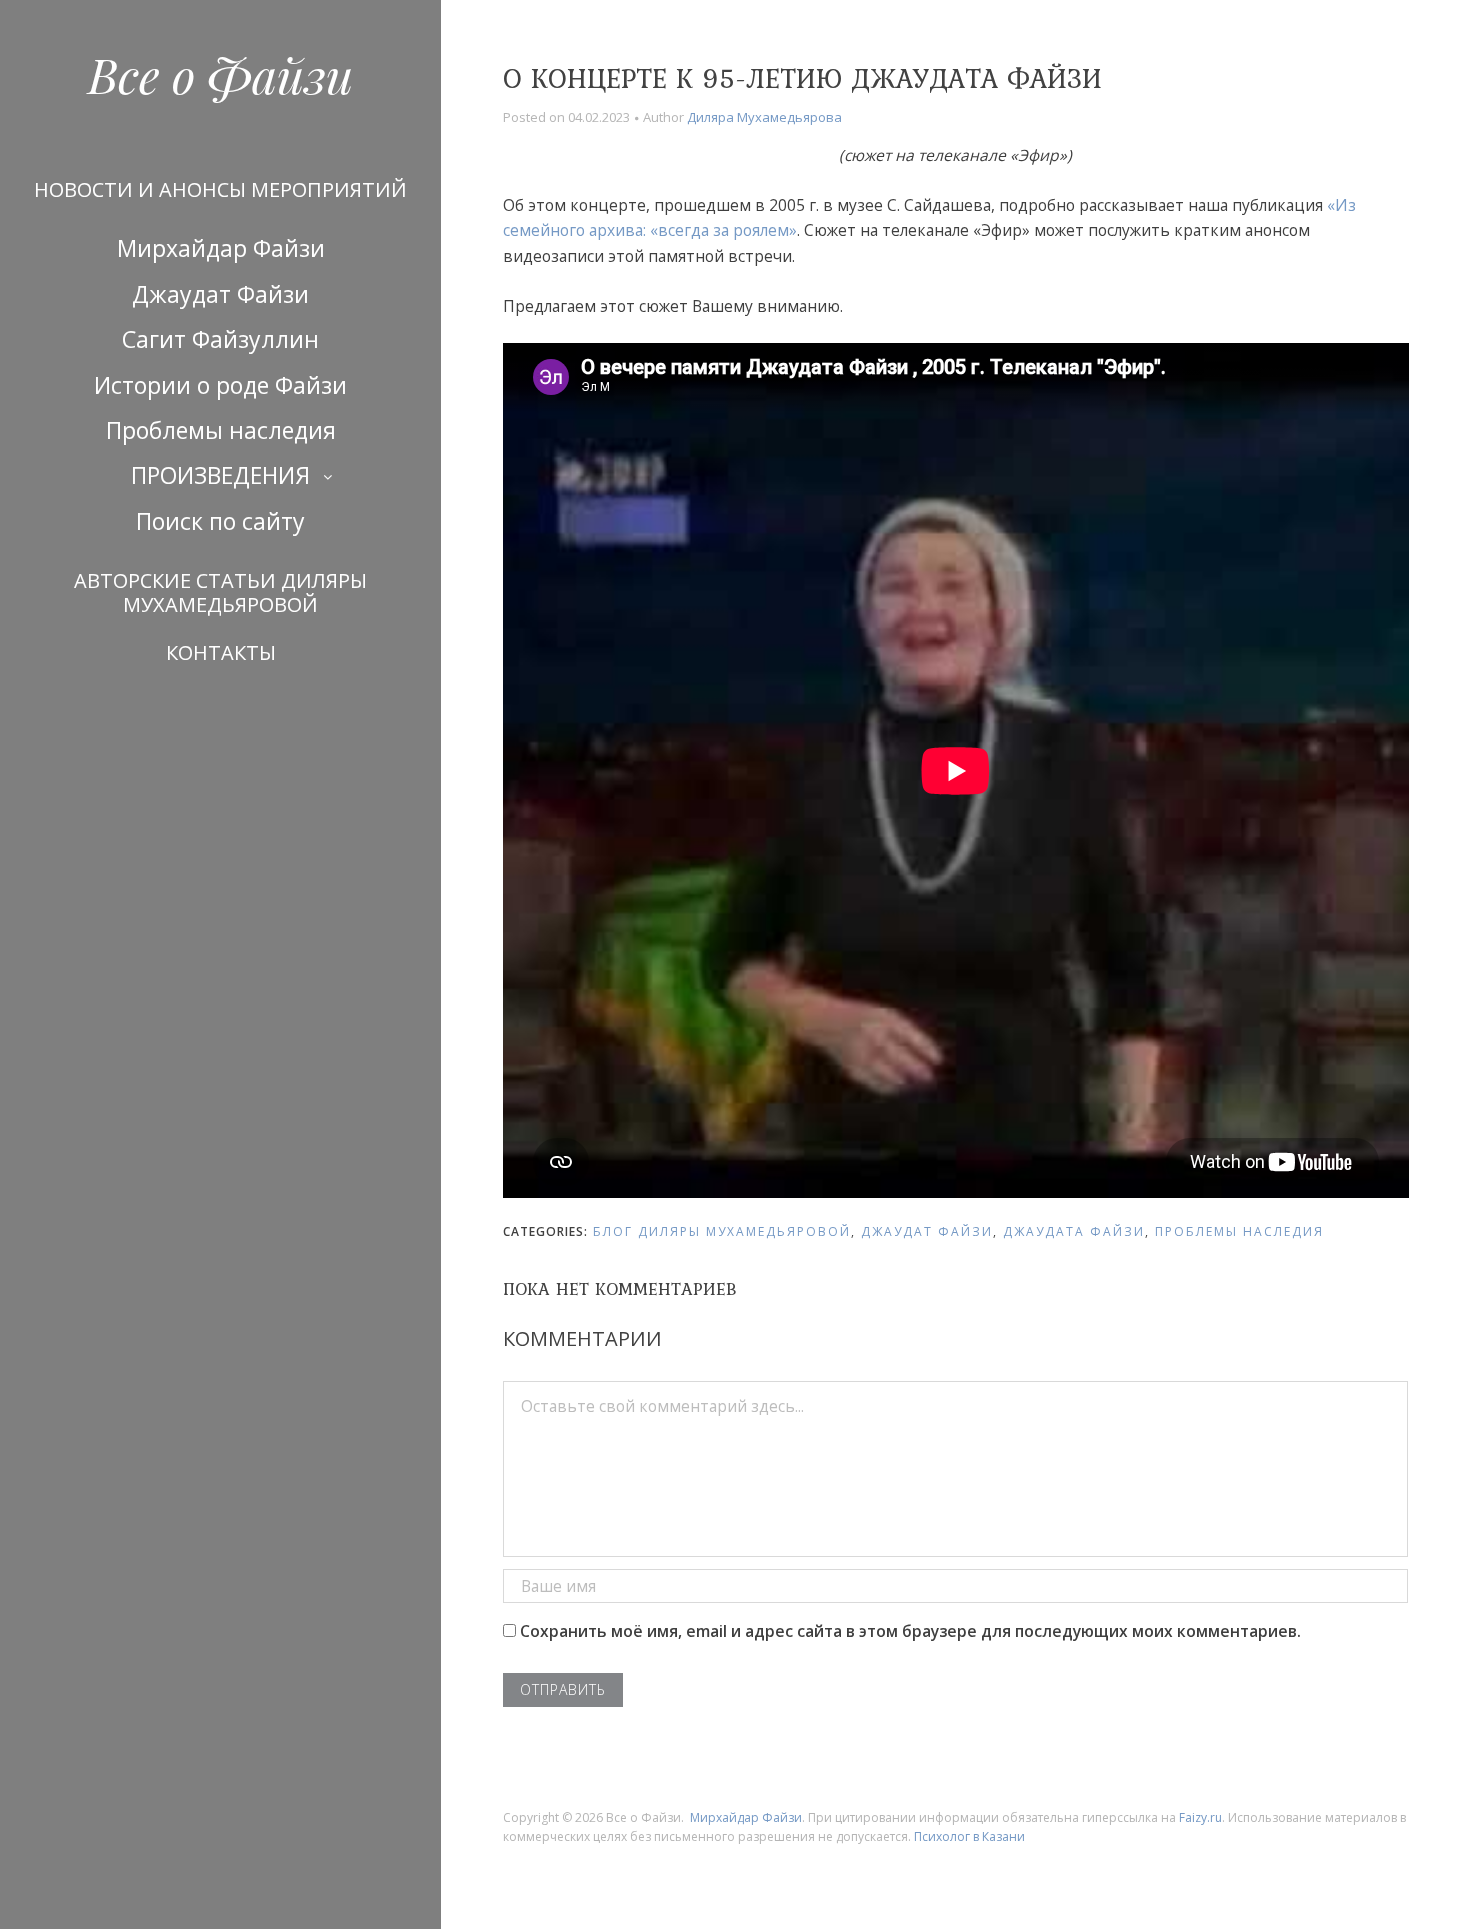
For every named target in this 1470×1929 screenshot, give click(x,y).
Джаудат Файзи (220, 294)
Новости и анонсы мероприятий (220, 189)
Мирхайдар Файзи (221, 248)
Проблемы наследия (221, 430)
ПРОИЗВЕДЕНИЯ (220, 475)
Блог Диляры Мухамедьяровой (722, 1231)
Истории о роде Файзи (220, 385)
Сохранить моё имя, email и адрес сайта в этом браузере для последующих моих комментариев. (910, 1631)
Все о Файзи (220, 74)
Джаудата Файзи (1074, 1231)
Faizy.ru (1200, 1817)
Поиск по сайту (220, 521)
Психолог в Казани (969, 1836)
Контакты (221, 652)
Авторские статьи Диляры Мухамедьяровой (220, 592)
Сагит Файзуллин (220, 339)
